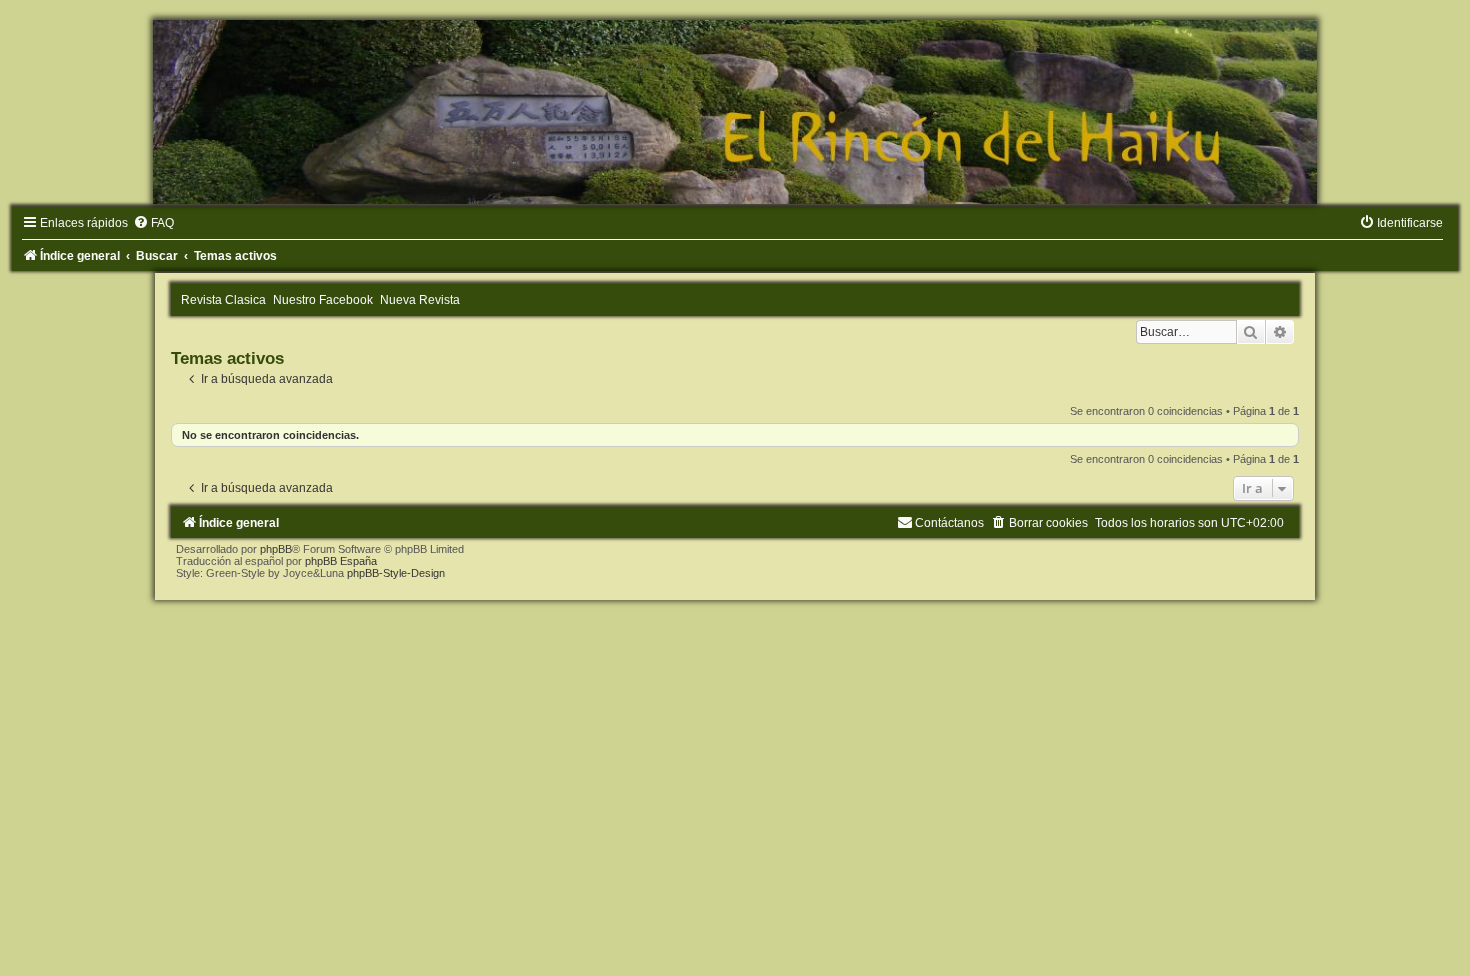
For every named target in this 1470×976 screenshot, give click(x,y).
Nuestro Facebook (323, 300)
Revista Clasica (223, 300)
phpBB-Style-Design (396, 573)
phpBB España (341, 561)
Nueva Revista (420, 300)
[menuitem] (153, 223)
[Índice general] (735, 112)
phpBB (276, 549)
